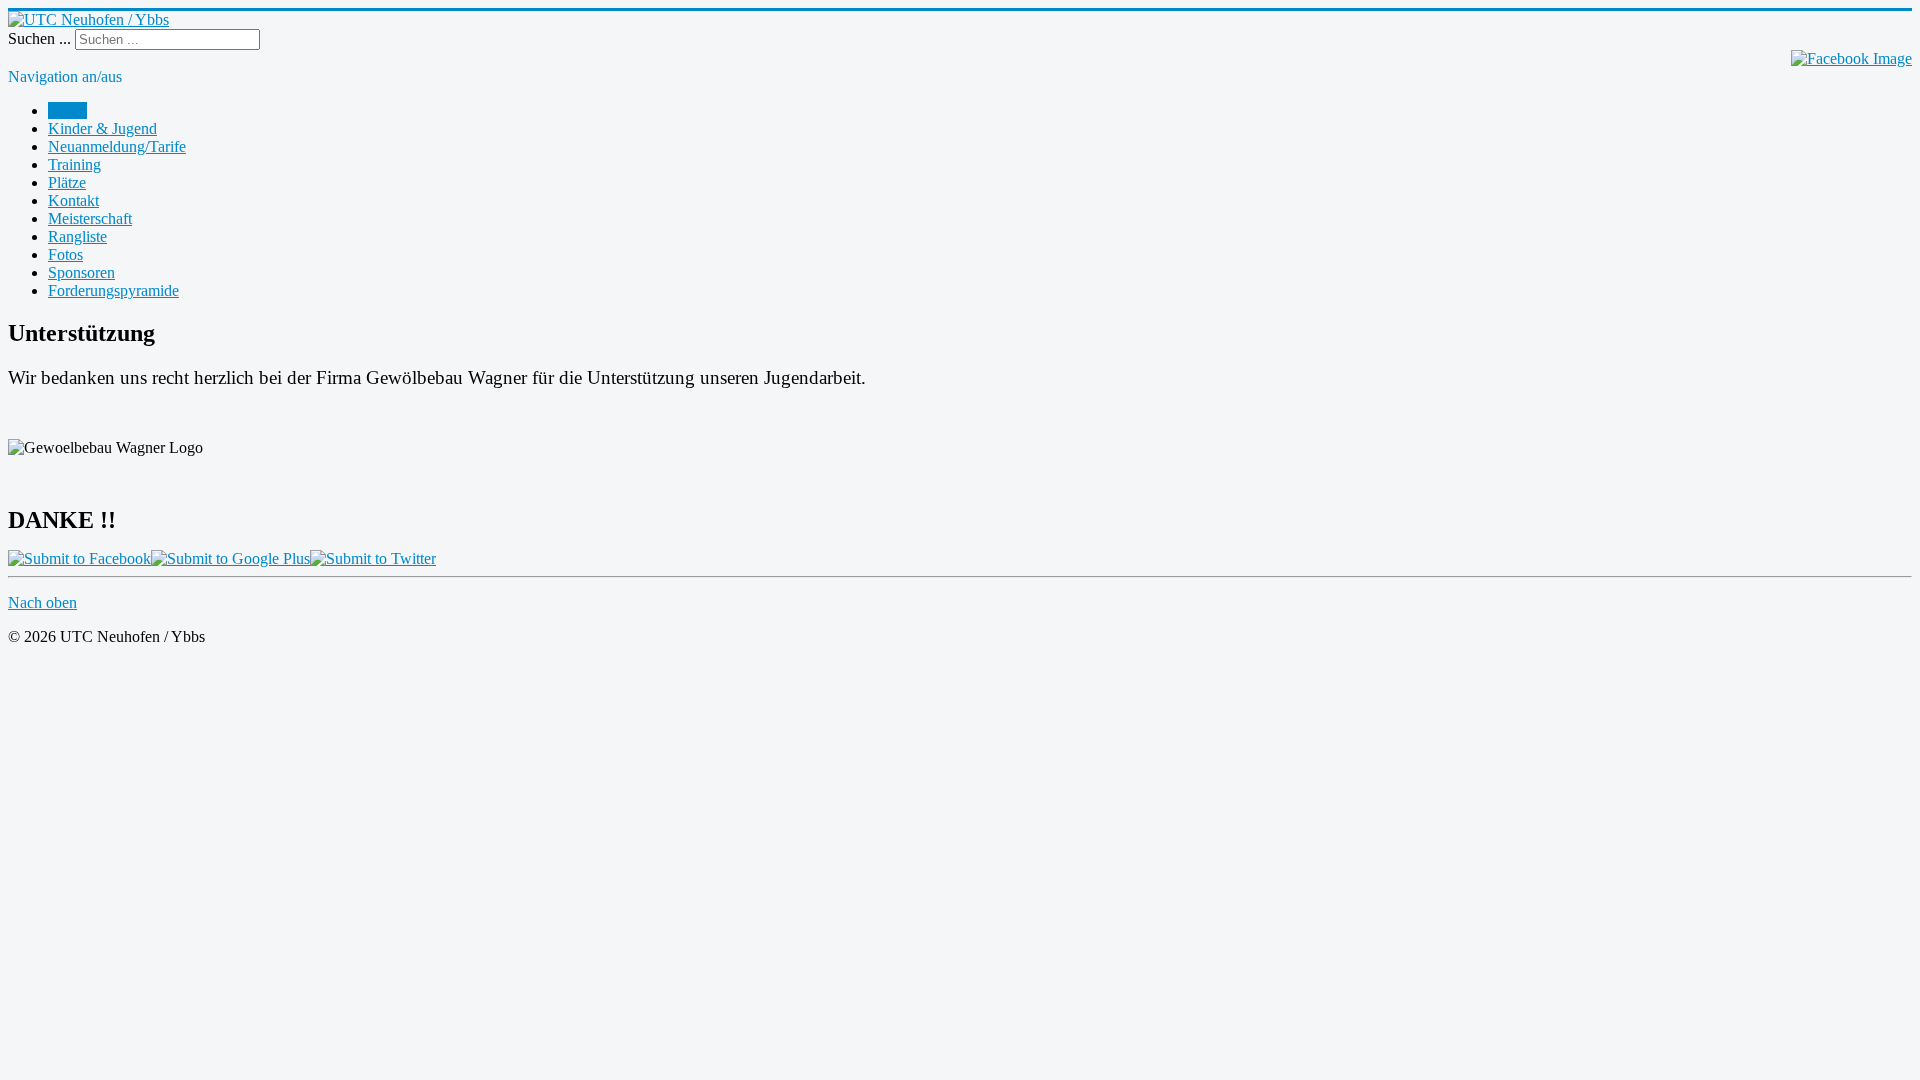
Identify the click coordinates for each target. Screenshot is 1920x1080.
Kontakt (73, 200)
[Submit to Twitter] (373, 558)
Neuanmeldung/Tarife (117, 146)
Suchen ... (39, 38)
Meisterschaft (90, 218)
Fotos (65, 254)
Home (67, 110)
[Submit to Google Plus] (230, 558)
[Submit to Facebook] (79, 558)
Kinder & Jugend (102, 128)
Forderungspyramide (113, 290)
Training (74, 164)
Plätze (67, 182)
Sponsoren (81, 272)
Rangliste (77, 236)
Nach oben (42, 602)
